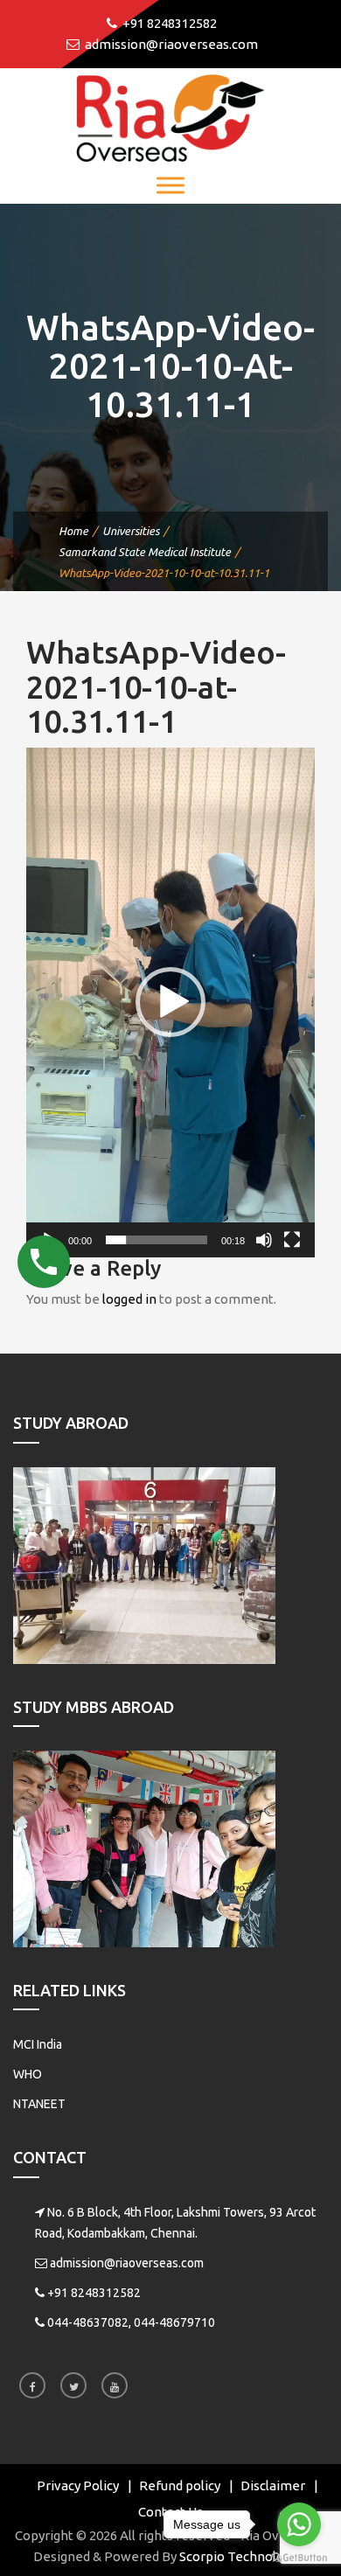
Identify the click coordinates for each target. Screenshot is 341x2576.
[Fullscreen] (292, 1240)
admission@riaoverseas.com (127, 2263)
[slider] (157, 1240)
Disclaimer (273, 2485)
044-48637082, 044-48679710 (131, 2322)
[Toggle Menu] (170, 185)
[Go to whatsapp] (299, 2524)
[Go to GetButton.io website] (299, 2558)
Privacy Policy (78, 2485)
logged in (129, 1299)
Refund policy (180, 2485)
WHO (28, 2074)
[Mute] (264, 1240)
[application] (170, 1003)
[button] (170, 1002)
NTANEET (39, 2104)
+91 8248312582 (94, 2293)
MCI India (38, 2044)
